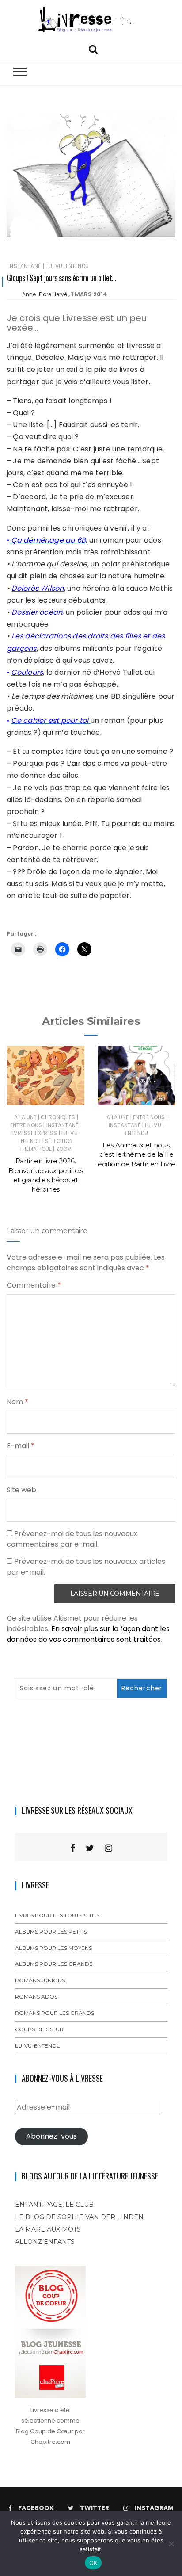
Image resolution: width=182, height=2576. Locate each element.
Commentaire (34, 1285)
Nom (17, 1402)
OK (93, 2563)
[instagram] (108, 1848)
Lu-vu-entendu (68, 266)
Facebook (36, 2508)
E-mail (21, 1446)
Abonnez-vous (51, 2136)
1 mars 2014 (89, 294)
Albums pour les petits (51, 1932)
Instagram (154, 2508)
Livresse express (34, 1133)
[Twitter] (90, 1848)
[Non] (171, 2544)
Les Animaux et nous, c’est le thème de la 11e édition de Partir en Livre (136, 1154)
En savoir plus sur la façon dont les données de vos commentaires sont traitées (88, 1634)
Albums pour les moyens (53, 1948)
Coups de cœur (39, 2029)
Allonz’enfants (45, 2242)
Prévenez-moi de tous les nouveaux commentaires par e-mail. (72, 1539)
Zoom (64, 1149)
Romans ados (36, 1997)
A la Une (25, 1117)
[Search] (93, 48)
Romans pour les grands (55, 2013)
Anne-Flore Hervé (45, 294)
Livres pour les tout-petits (57, 1915)
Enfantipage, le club (54, 2205)
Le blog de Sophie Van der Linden (79, 2217)
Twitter (95, 2508)
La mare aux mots (48, 2229)
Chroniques (58, 1117)
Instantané (25, 266)
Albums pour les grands (54, 1964)
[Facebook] (73, 1848)
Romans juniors (40, 1980)
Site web (21, 1490)
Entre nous (26, 1125)
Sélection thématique (46, 1145)
